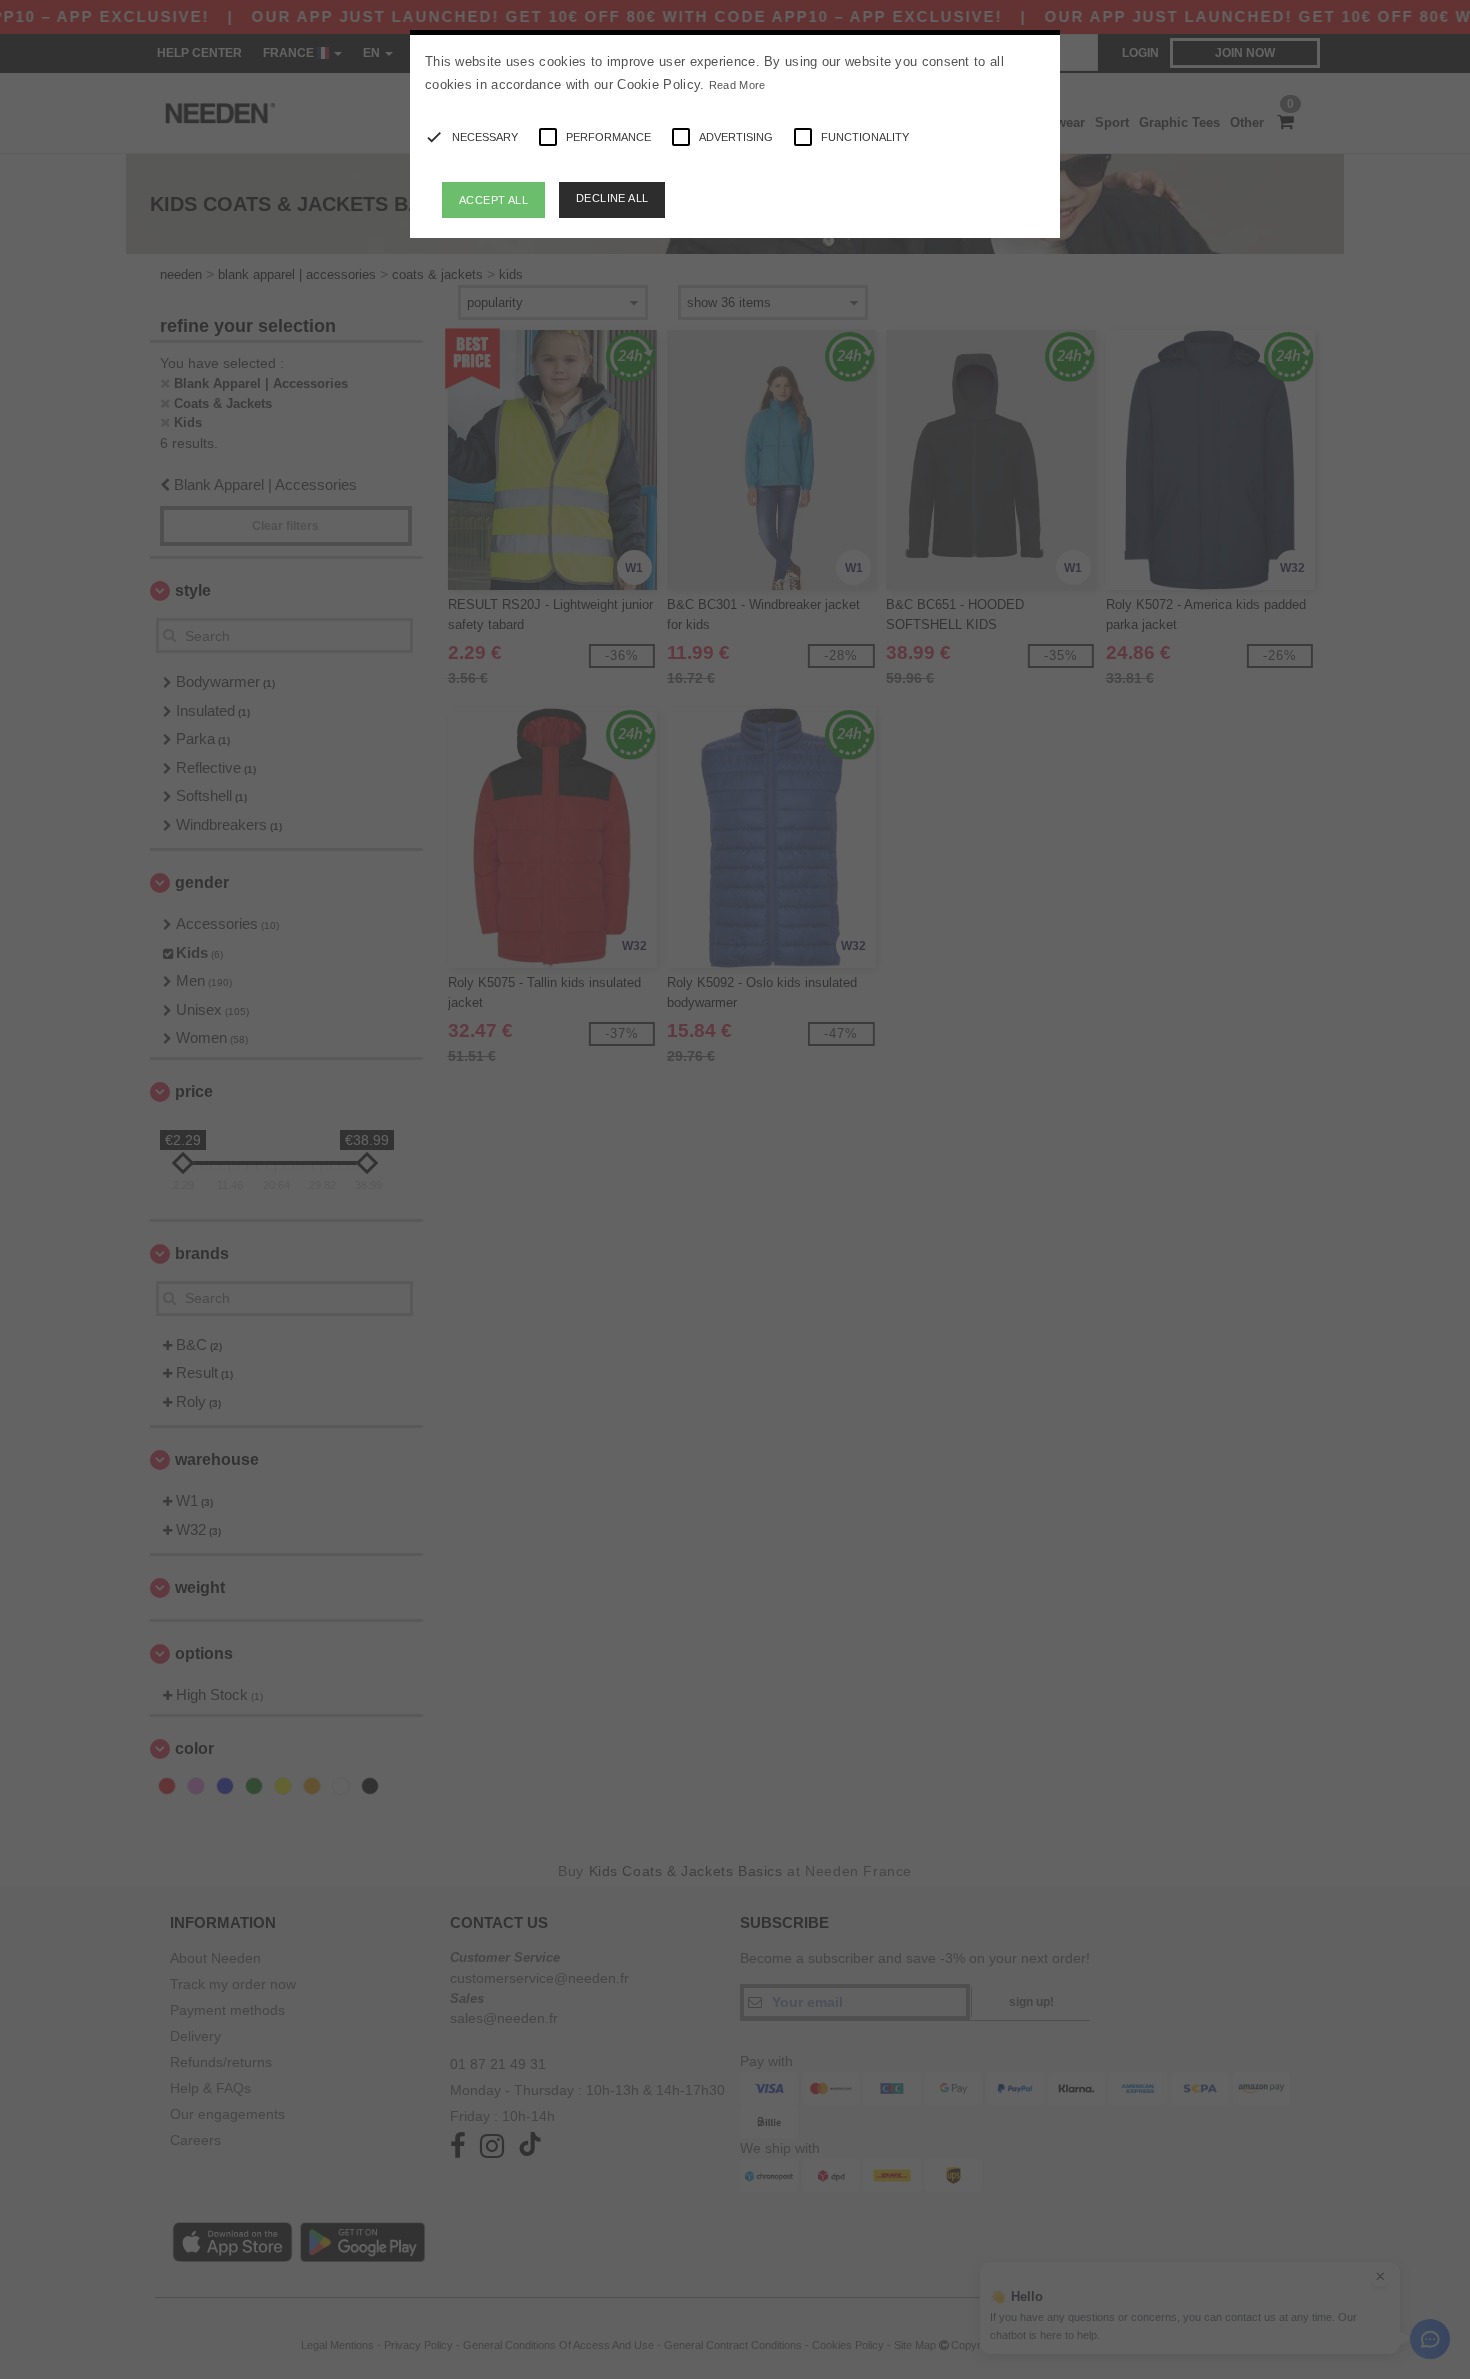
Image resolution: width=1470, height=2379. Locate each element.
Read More (737, 85)
